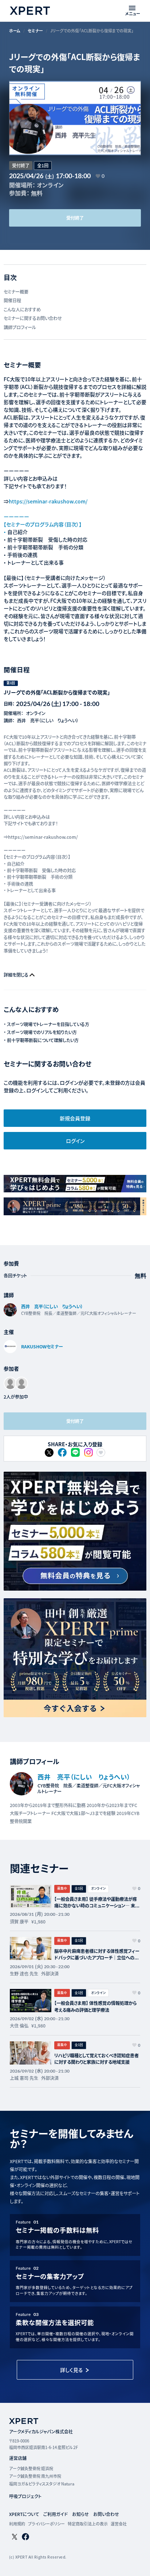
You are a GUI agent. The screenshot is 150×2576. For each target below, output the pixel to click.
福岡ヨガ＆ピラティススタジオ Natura (42, 2484)
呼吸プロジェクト (25, 2496)
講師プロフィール (20, 327)
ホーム (15, 31)
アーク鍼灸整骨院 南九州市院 (35, 2476)
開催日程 (12, 300)
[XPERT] (75, 1531)
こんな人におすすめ (22, 310)
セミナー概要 (16, 292)
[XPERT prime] (75, 1658)
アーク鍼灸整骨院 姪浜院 (31, 2468)
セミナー (35, 31)
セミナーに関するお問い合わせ (33, 318)
